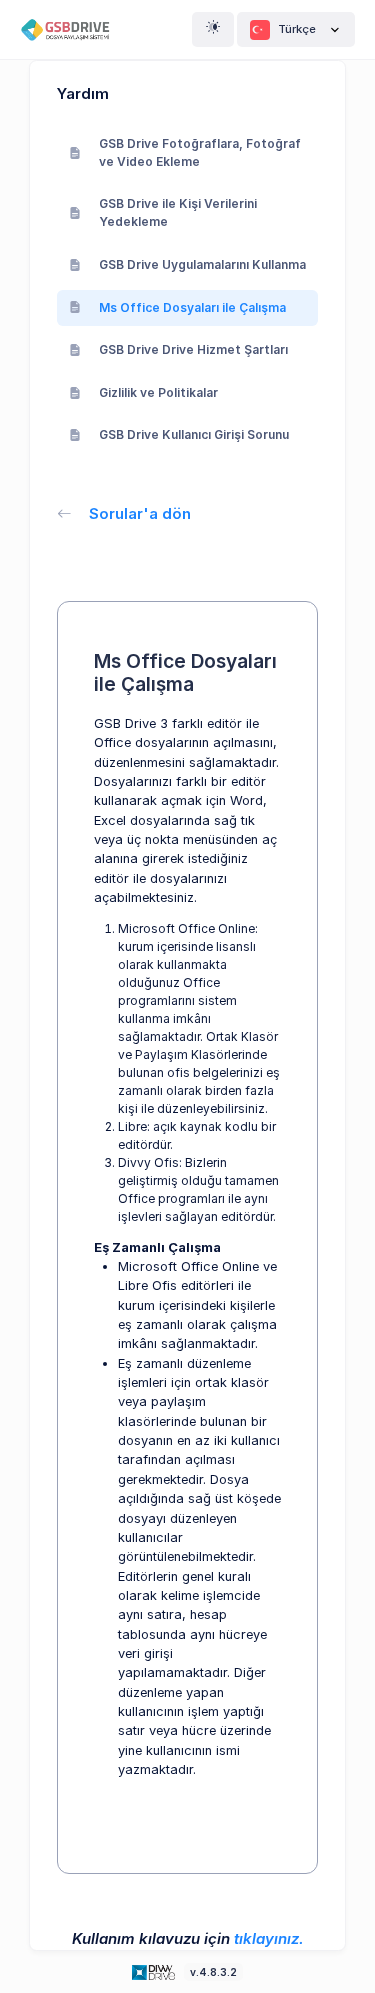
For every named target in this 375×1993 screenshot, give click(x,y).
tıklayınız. (269, 1938)
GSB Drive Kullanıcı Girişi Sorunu (194, 434)
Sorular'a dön (140, 513)
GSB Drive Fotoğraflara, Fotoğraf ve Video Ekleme (200, 152)
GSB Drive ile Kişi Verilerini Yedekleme (178, 212)
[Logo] (155, 1971)
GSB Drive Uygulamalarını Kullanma (202, 264)
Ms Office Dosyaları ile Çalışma (192, 307)
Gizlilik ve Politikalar (158, 392)
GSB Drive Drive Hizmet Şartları (193, 349)
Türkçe (297, 29)
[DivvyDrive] (73, 29)
